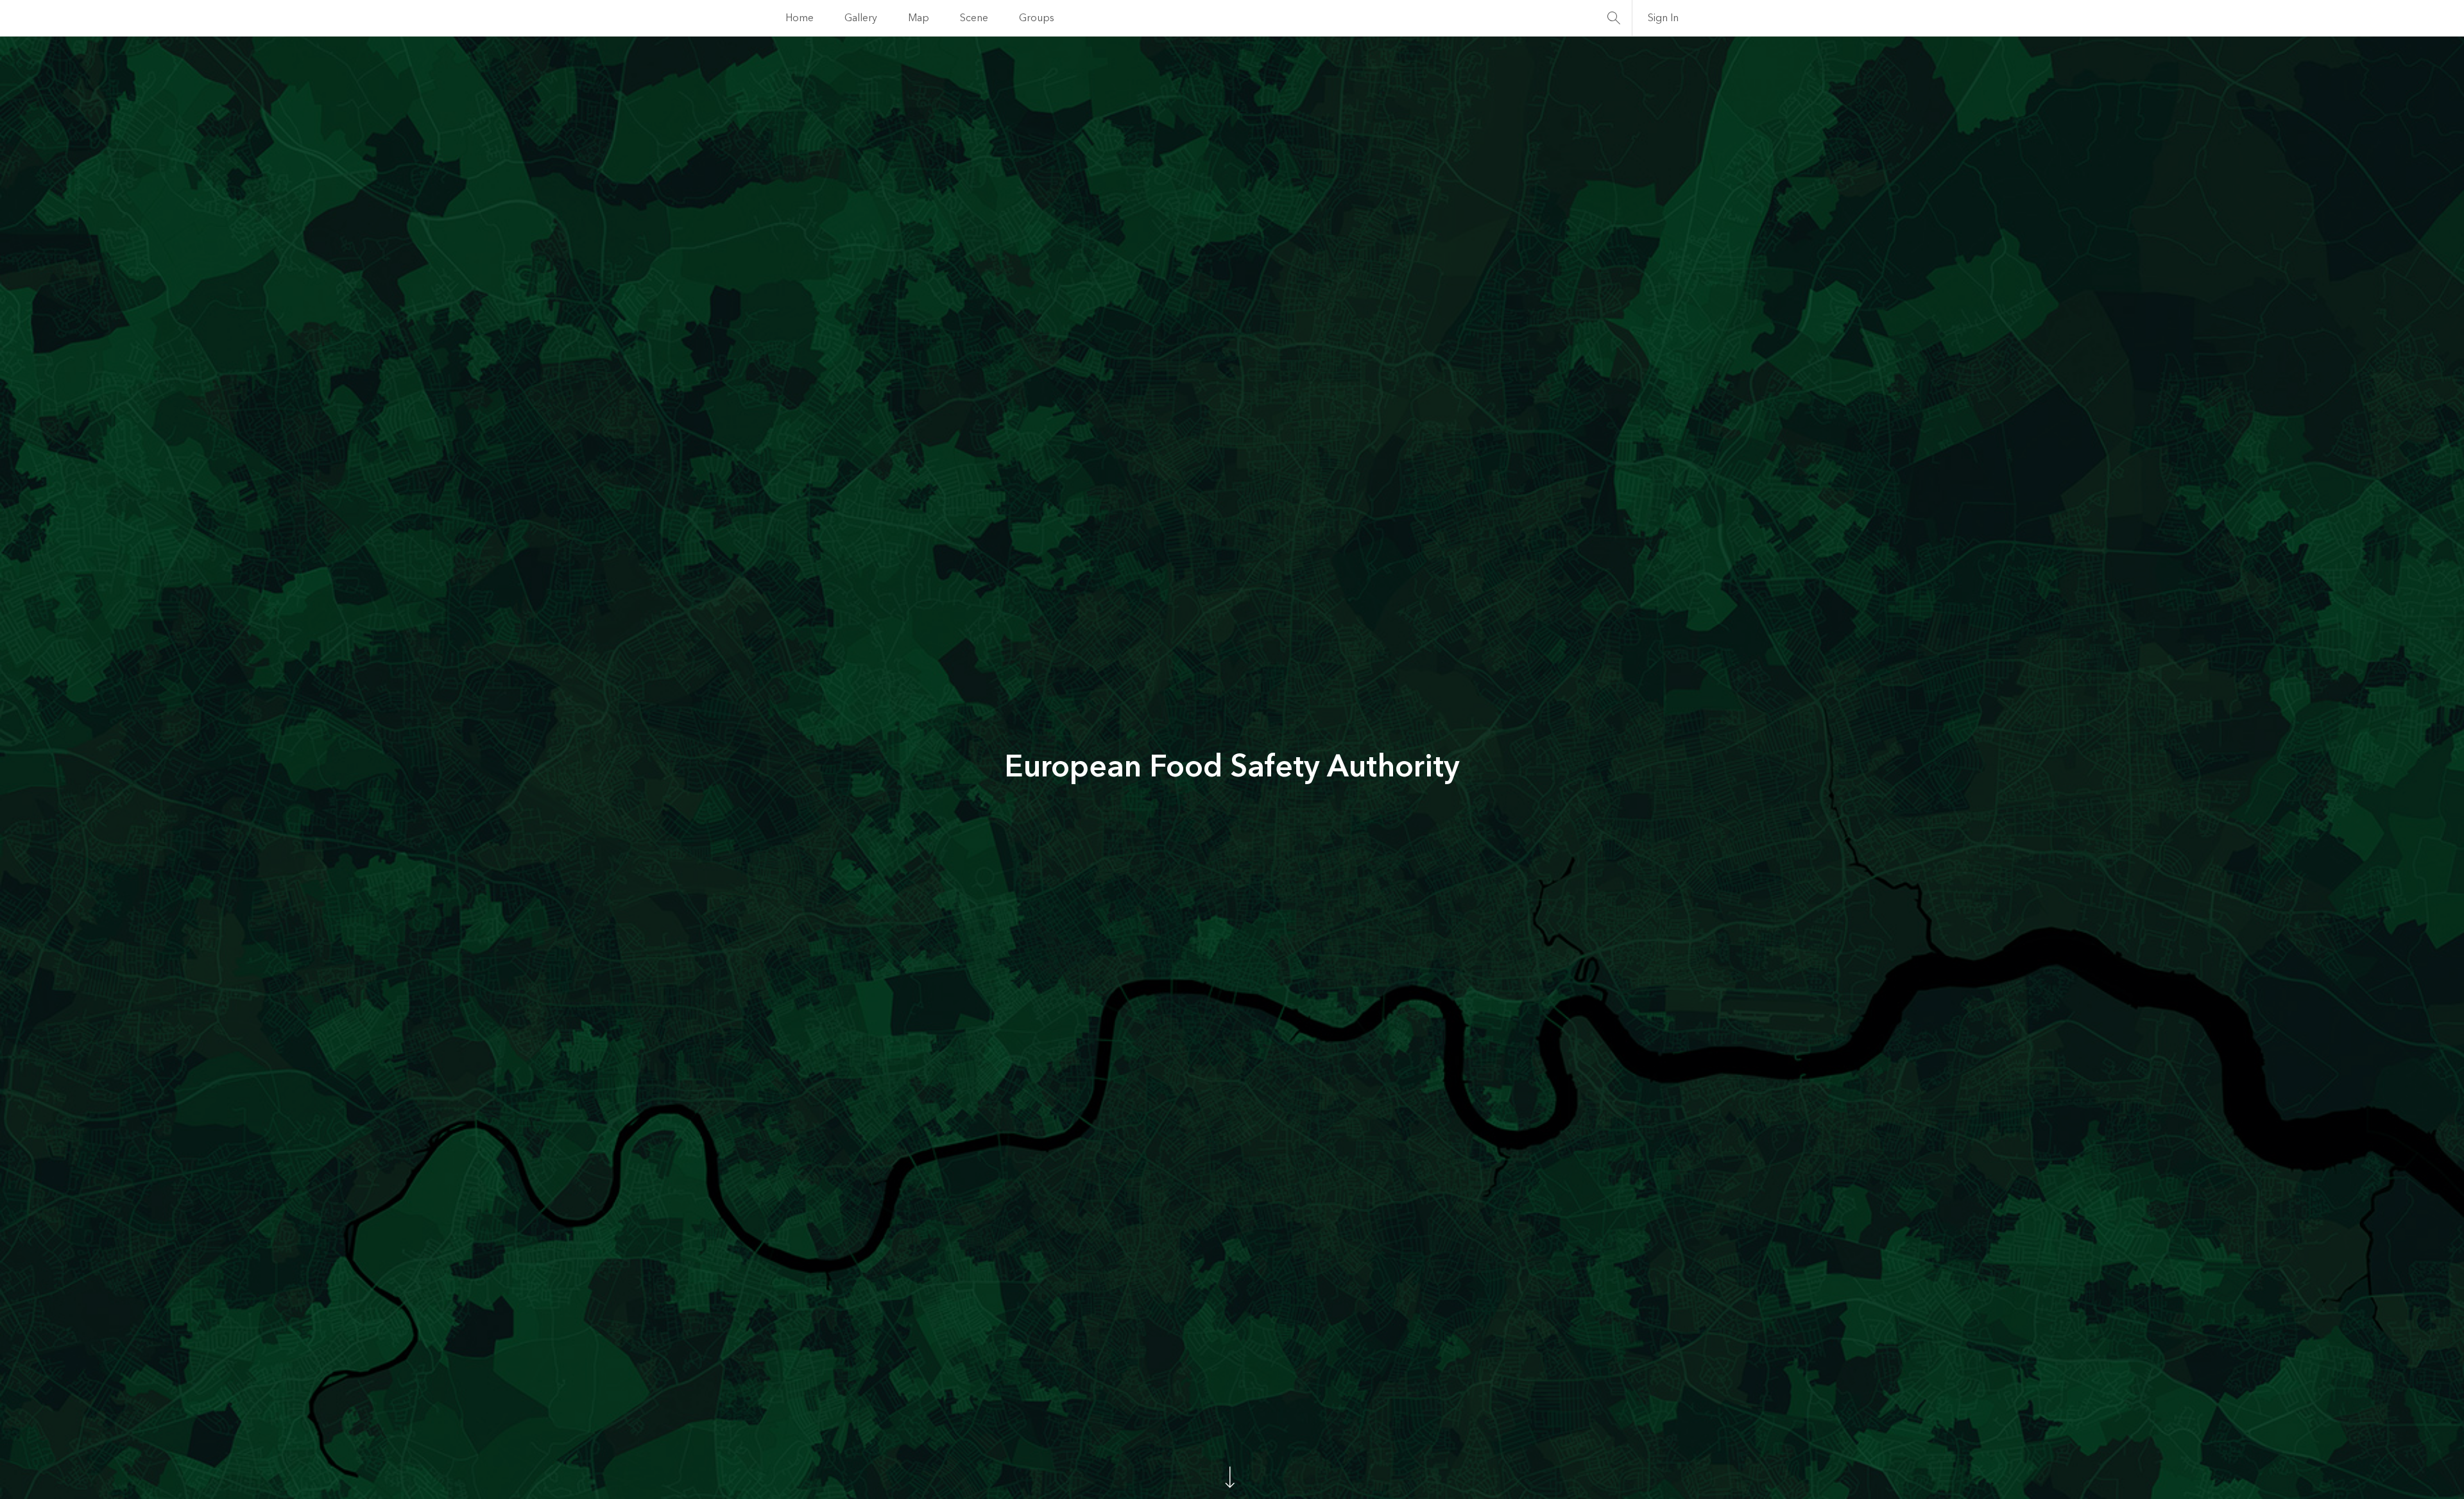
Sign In (1663, 18)
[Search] (1614, 18)
